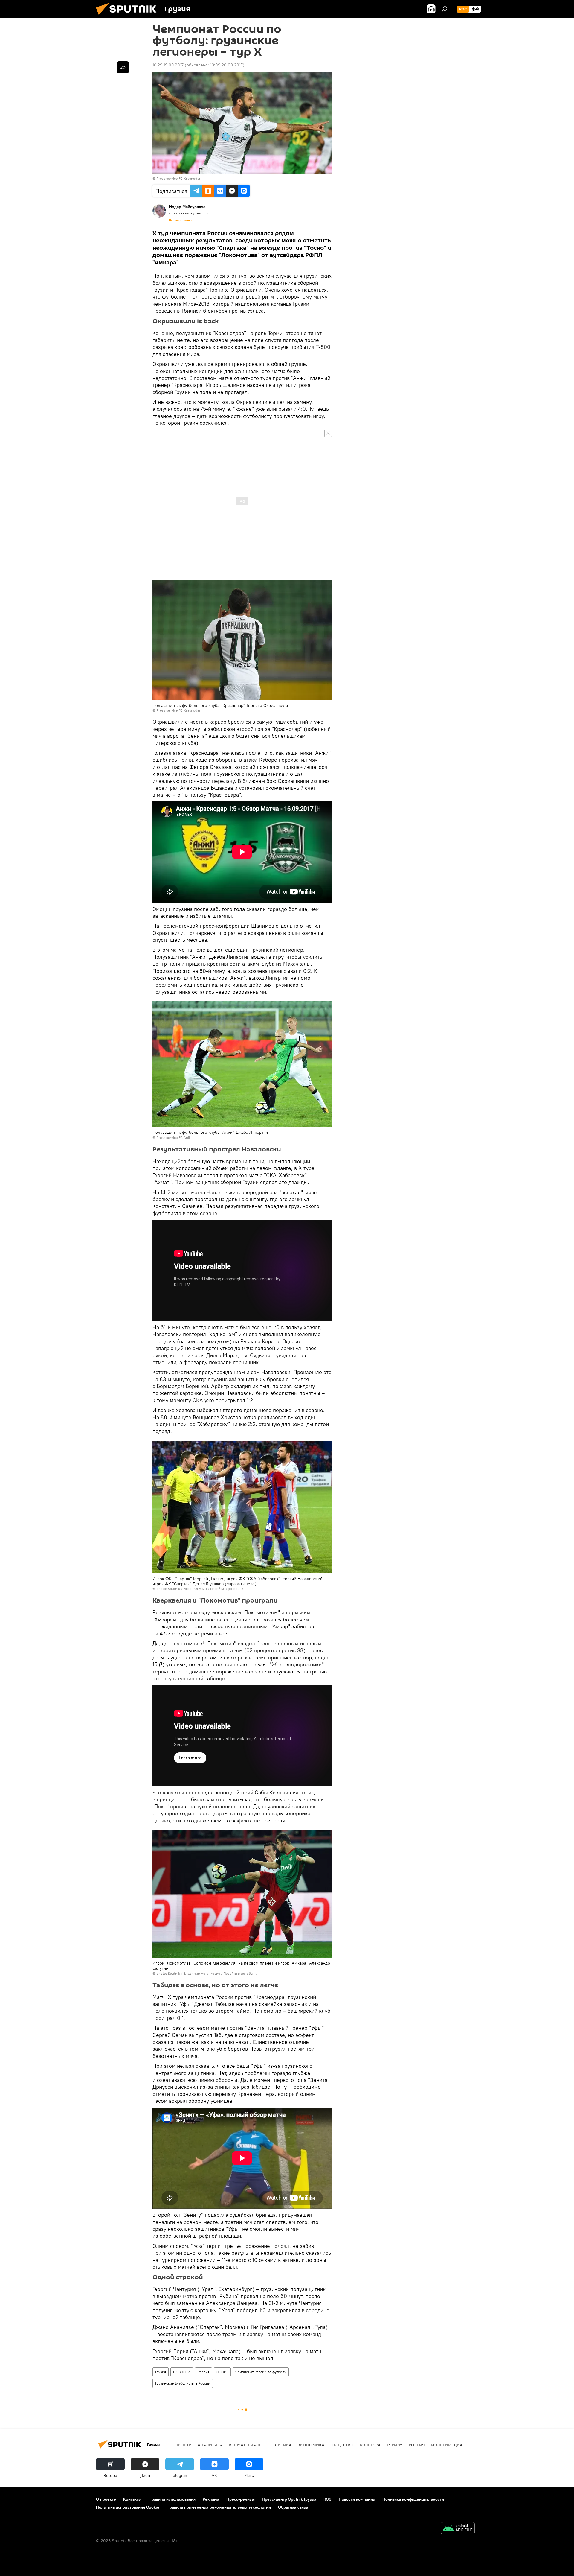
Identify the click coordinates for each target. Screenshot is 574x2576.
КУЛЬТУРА (370, 2445)
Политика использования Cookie (128, 2507)
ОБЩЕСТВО (342, 2445)
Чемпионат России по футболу (261, 2372)
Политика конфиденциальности (413, 2499)
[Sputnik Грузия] (129, 16)
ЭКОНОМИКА (311, 2445)
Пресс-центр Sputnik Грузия (289, 2499)
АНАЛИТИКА (210, 2445)
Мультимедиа (447, 2445)
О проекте (106, 2499)
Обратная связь (293, 2507)
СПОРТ (222, 2372)
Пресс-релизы (241, 2499)
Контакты (132, 2499)
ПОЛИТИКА (280, 2445)
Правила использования (172, 2499)
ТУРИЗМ (395, 2445)
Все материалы (181, 220)
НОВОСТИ (182, 2372)
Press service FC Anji (173, 1138)
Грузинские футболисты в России (183, 2383)
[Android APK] (458, 2529)
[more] (123, 67)
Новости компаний (357, 2499)
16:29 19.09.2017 (168, 65)
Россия (203, 2372)
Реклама (211, 2499)
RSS (328, 2499)
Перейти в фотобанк (227, 1589)
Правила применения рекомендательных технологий (219, 2507)
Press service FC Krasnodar (178, 178)
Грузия (161, 2372)
